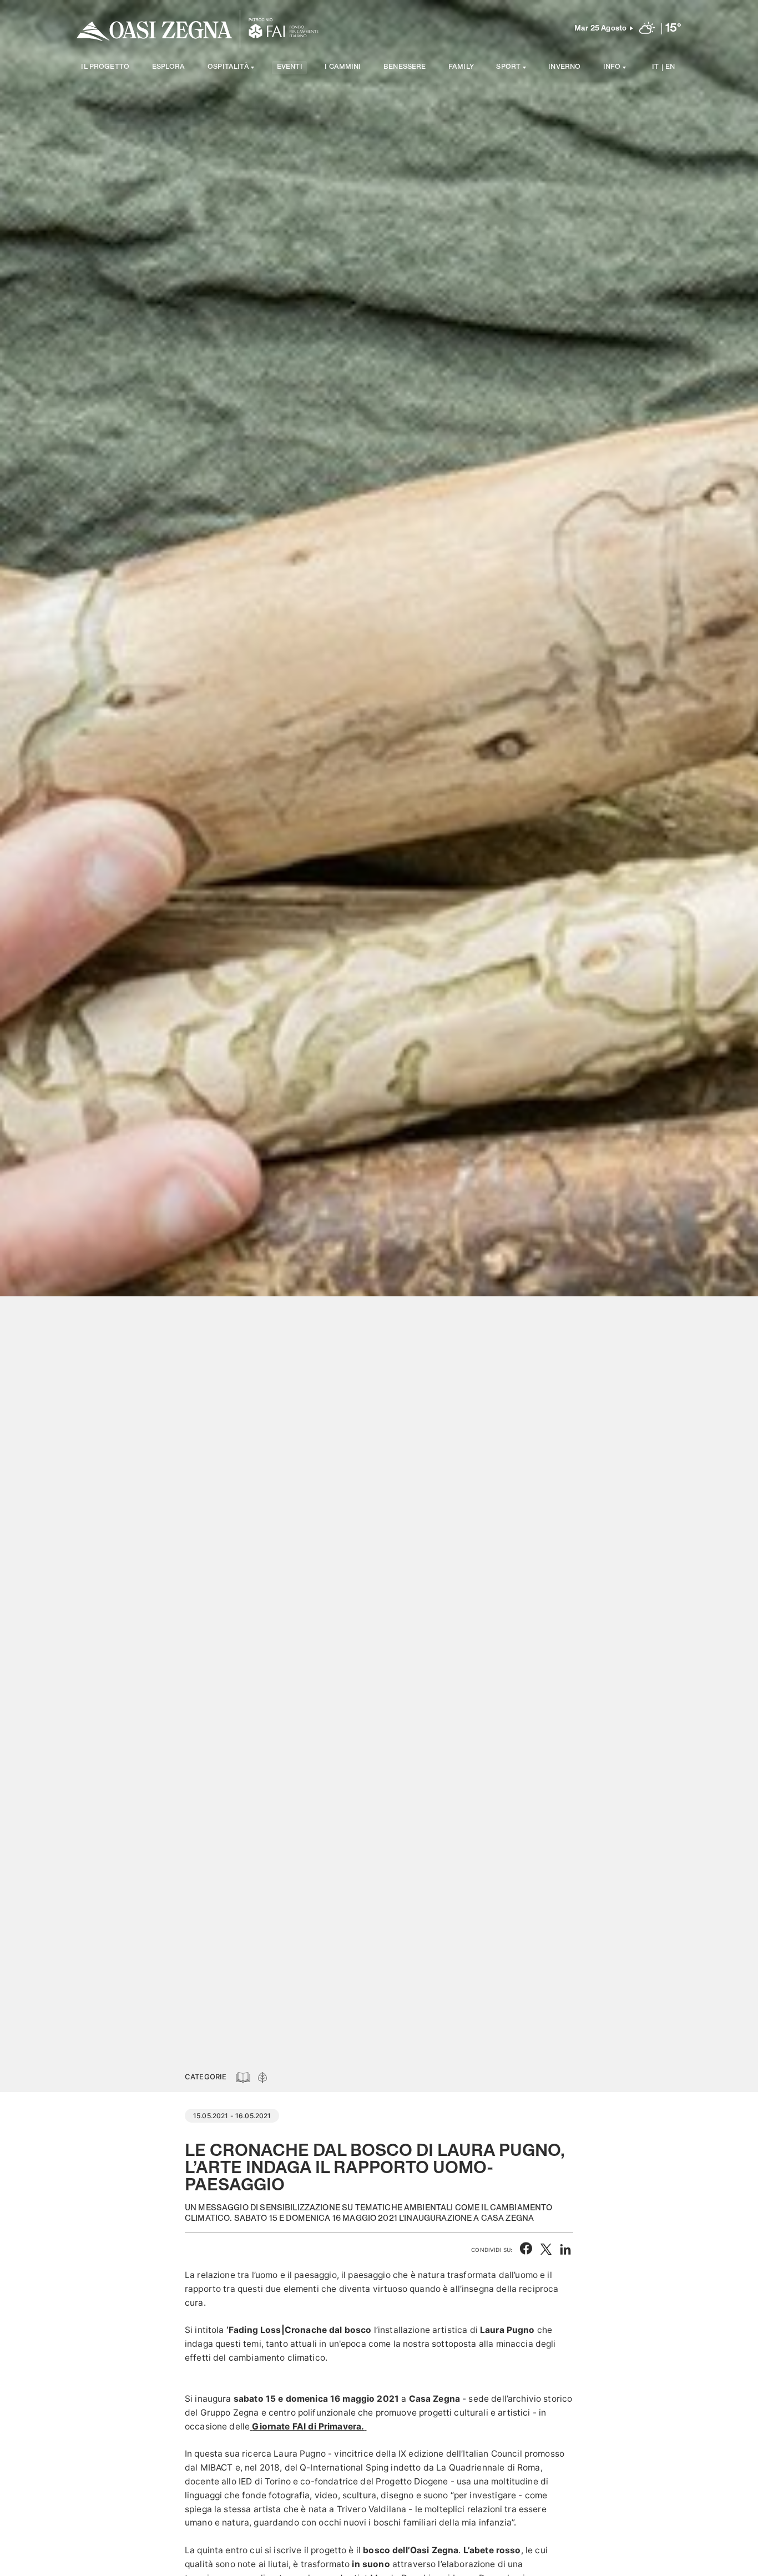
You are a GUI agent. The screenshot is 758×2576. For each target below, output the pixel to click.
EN (670, 67)
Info (612, 67)
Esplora (169, 67)
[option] (379, 1031)
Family (461, 67)
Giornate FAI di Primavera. (308, 2426)
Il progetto (105, 67)
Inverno (564, 67)
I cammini (343, 67)
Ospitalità (228, 67)
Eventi (290, 67)
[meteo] (647, 29)
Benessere (405, 67)
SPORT (508, 67)
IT (655, 67)
